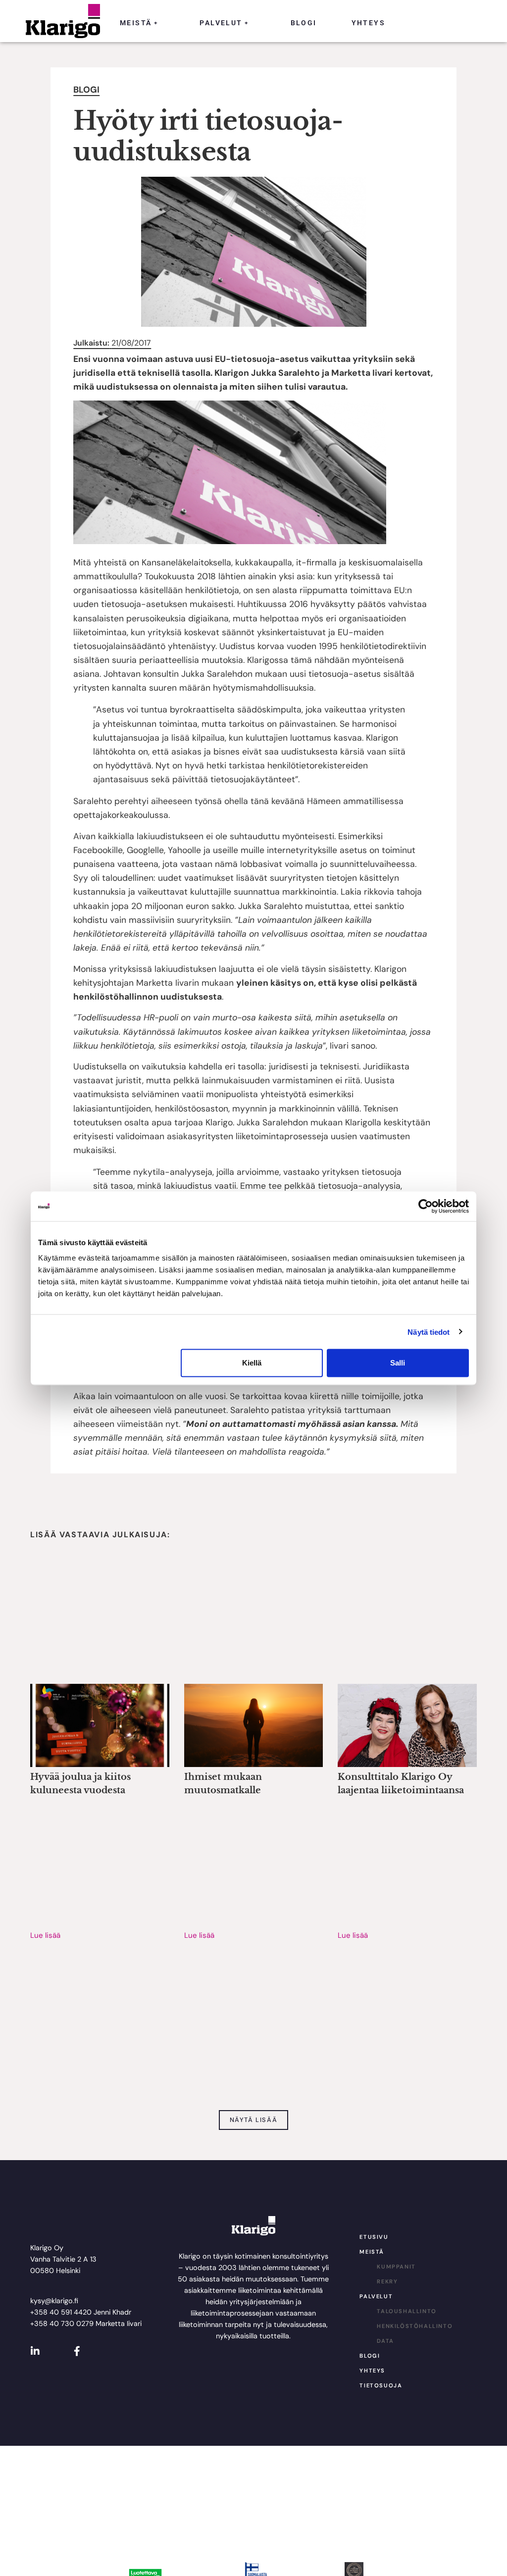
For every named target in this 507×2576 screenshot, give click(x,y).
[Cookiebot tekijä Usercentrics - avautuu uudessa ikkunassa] (426, 1206)
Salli (398, 1363)
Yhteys (368, 23)
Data (385, 2341)
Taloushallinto (406, 2311)
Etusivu (374, 2237)
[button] (254, 2120)
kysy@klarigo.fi (54, 2301)
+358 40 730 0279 (62, 2323)
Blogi (304, 23)
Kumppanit (396, 2267)
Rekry (387, 2281)
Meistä (139, 23)
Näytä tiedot (429, 1332)
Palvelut (224, 23)
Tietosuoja (381, 2385)
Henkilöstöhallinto (415, 2326)
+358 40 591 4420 (61, 2312)
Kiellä (252, 1363)
